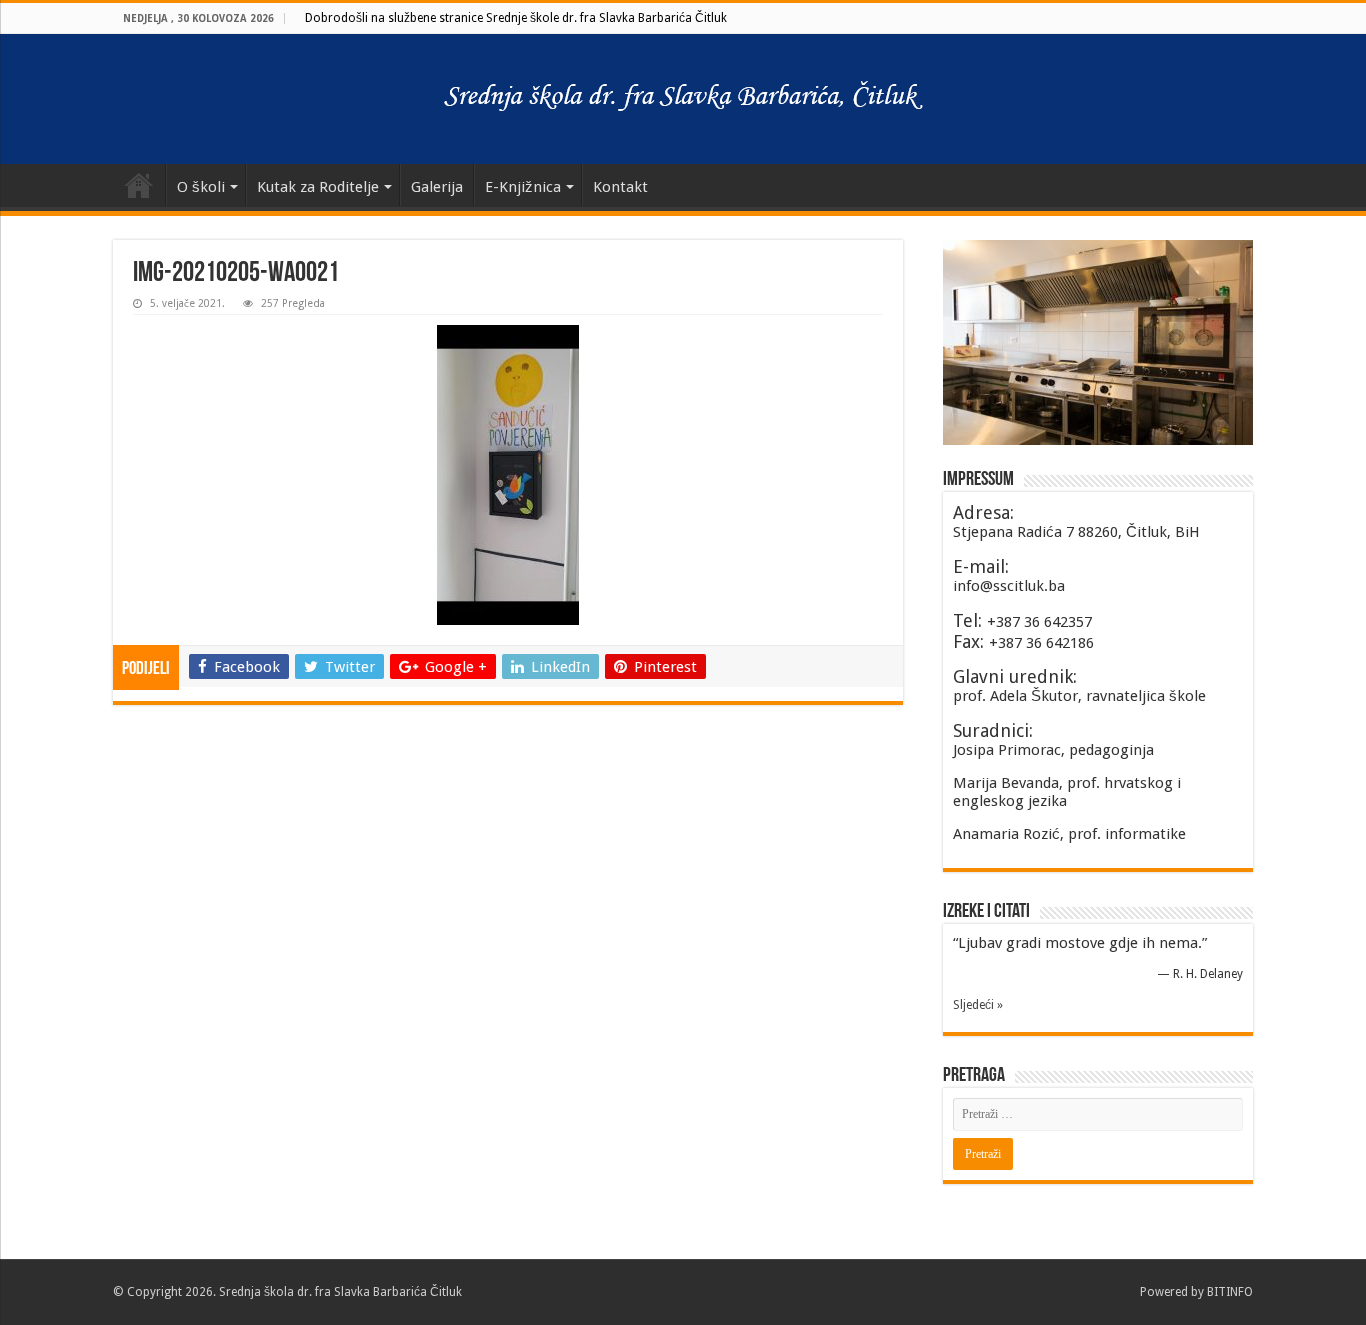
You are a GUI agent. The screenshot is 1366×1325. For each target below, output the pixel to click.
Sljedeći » (978, 1005)
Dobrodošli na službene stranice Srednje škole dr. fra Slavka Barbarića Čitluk (516, 18)
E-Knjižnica (523, 187)
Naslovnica (139, 185)
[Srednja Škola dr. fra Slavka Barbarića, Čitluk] (683, 99)
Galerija (437, 187)
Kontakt (620, 187)
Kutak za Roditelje (318, 187)
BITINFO (1230, 1292)
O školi (201, 187)
